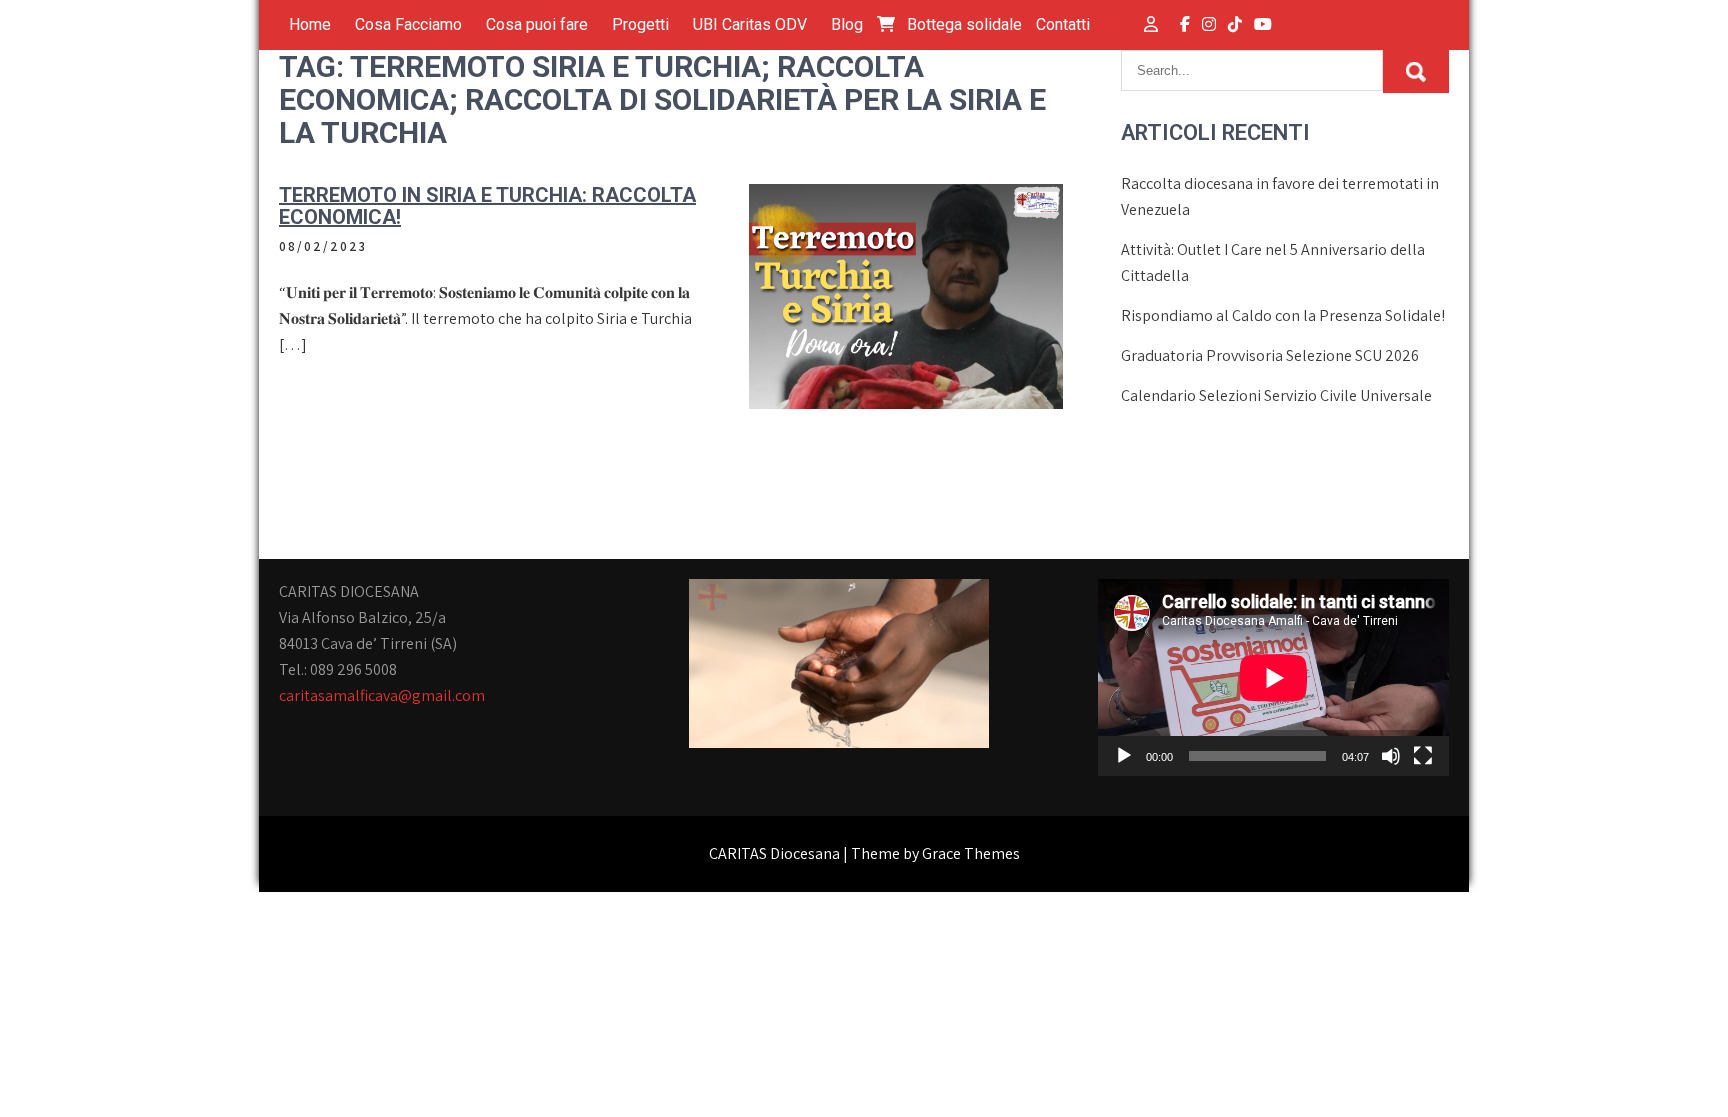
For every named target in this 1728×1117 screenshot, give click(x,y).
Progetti (640, 24)
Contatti (1063, 24)
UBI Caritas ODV (750, 24)
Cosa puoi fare (537, 24)
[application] (1273, 677)
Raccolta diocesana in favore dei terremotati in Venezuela (1280, 196)
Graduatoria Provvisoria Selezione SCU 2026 (1270, 355)
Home (310, 24)
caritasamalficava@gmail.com (382, 695)
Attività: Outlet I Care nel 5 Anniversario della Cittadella (1273, 262)
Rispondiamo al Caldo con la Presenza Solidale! (1283, 315)
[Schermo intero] (1423, 756)
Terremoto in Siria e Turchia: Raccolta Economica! (487, 206)
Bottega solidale (962, 24)
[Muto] (1391, 756)
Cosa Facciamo (408, 24)
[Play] (1124, 756)
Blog (847, 24)
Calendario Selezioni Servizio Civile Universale (1276, 395)
